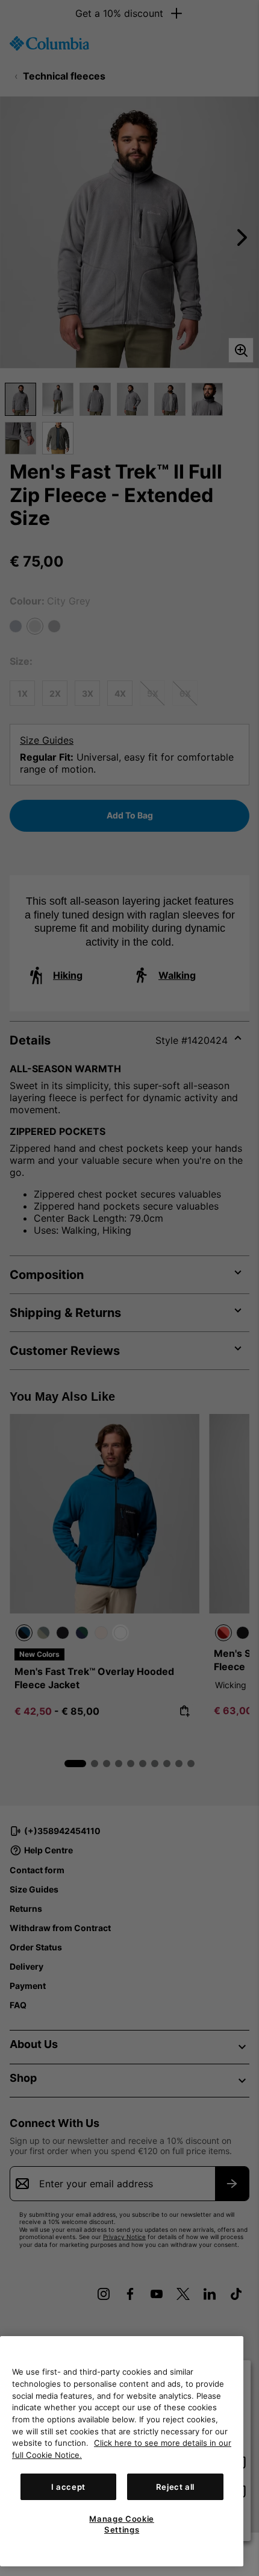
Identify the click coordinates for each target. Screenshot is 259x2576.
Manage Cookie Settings (122, 2524)
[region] (122, 2451)
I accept (68, 2487)
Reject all (176, 2487)
